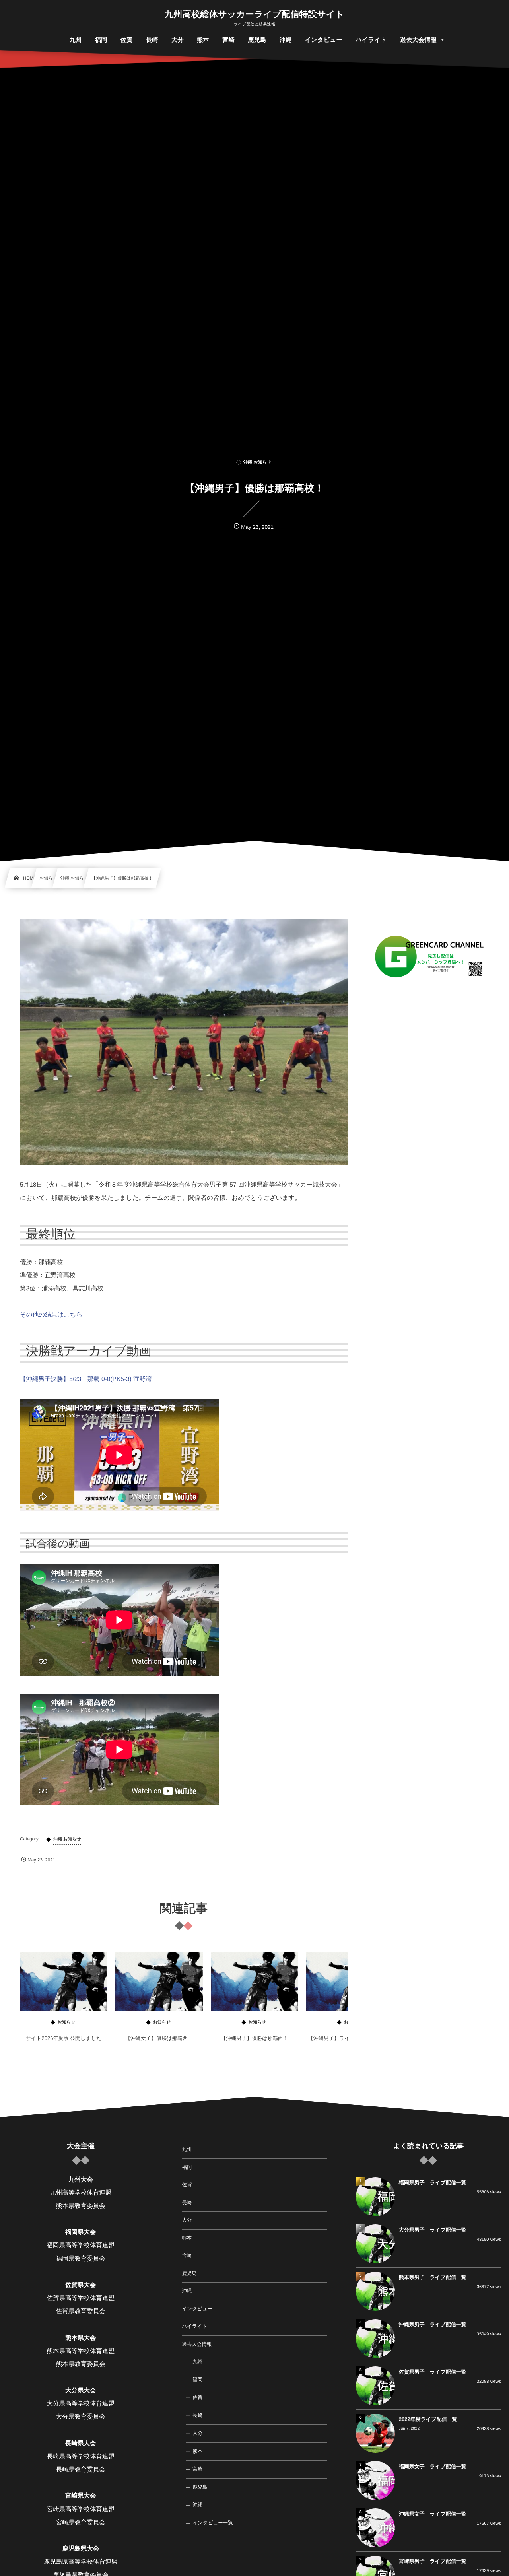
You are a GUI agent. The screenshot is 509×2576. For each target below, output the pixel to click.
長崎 (187, 2203)
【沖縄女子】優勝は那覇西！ (159, 2038)
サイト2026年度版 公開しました (64, 2038)
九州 (187, 2149)
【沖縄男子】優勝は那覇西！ (254, 2038)
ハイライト (194, 2326)
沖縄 (187, 2291)
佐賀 (187, 2185)
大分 (187, 2220)
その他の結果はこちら (51, 1315)
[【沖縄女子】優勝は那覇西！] (159, 1982)
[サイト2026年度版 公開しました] (64, 1982)
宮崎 (187, 2255)
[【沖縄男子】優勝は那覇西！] (254, 1982)
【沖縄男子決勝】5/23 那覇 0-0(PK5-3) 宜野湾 (86, 1379)
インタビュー (197, 2309)
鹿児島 (189, 2273)
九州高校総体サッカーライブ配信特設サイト (254, 14)
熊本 (187, 2238)
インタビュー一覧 (213, 2523)
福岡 (187, 2167)
